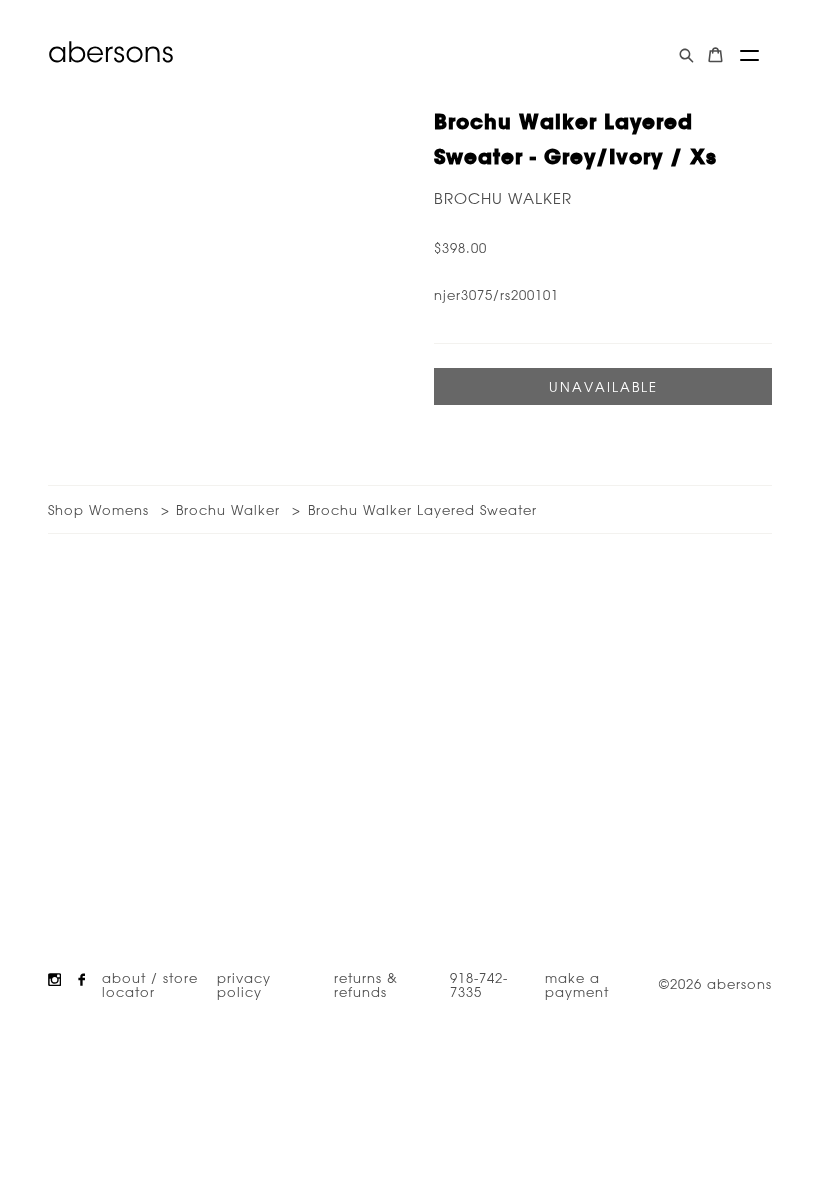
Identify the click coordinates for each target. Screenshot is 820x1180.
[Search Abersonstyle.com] (686, 55)
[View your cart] (715, 55)
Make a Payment (577, 984)
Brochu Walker (503, 198)
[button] (749, 55)
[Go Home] (111, 52)
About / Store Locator (150, 984)
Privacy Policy (244, 984)
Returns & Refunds (366, 984)
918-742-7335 (479, 984)
